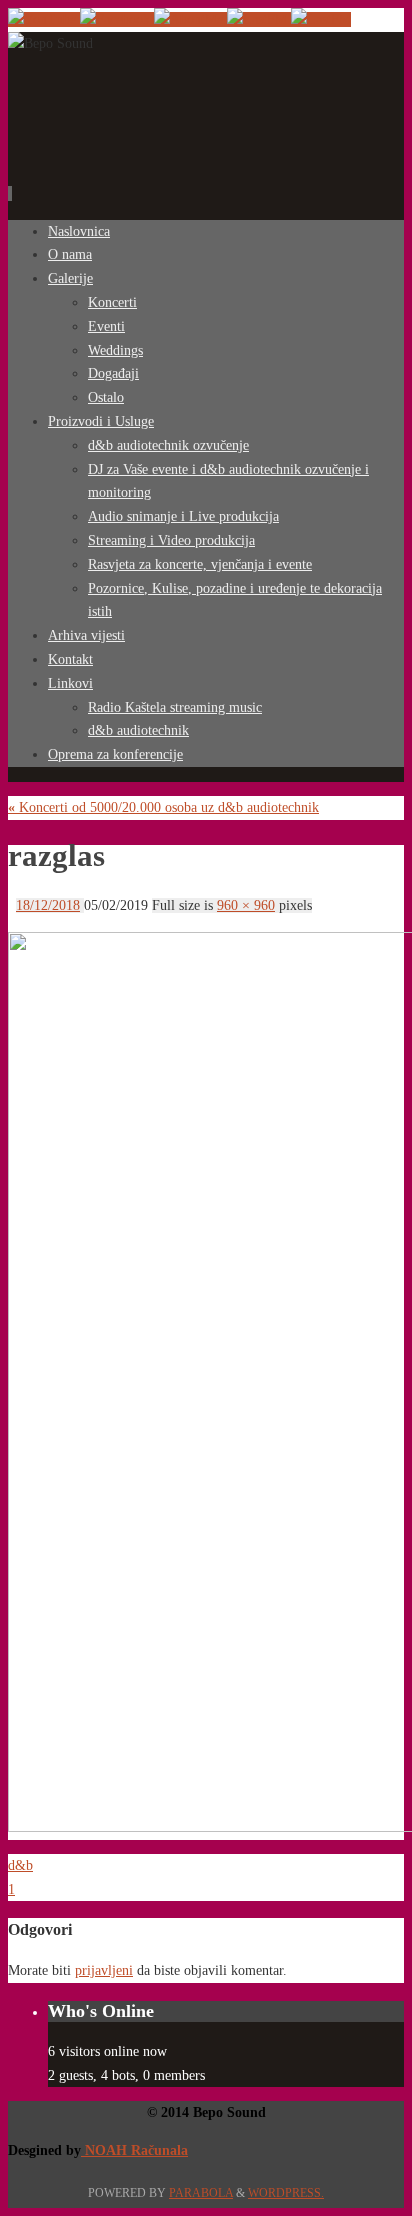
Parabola (201, 2193)
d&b (20, 1865)
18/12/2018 (48, 905)
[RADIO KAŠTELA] (259, 19)
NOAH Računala (134, 2150)
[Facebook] (117, 19)
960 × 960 (246, 905)
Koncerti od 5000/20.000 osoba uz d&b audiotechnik (163, 807)
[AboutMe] (190, 19)
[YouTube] (44, 19)
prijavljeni (104, 1970)
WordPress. (286, 2193)
